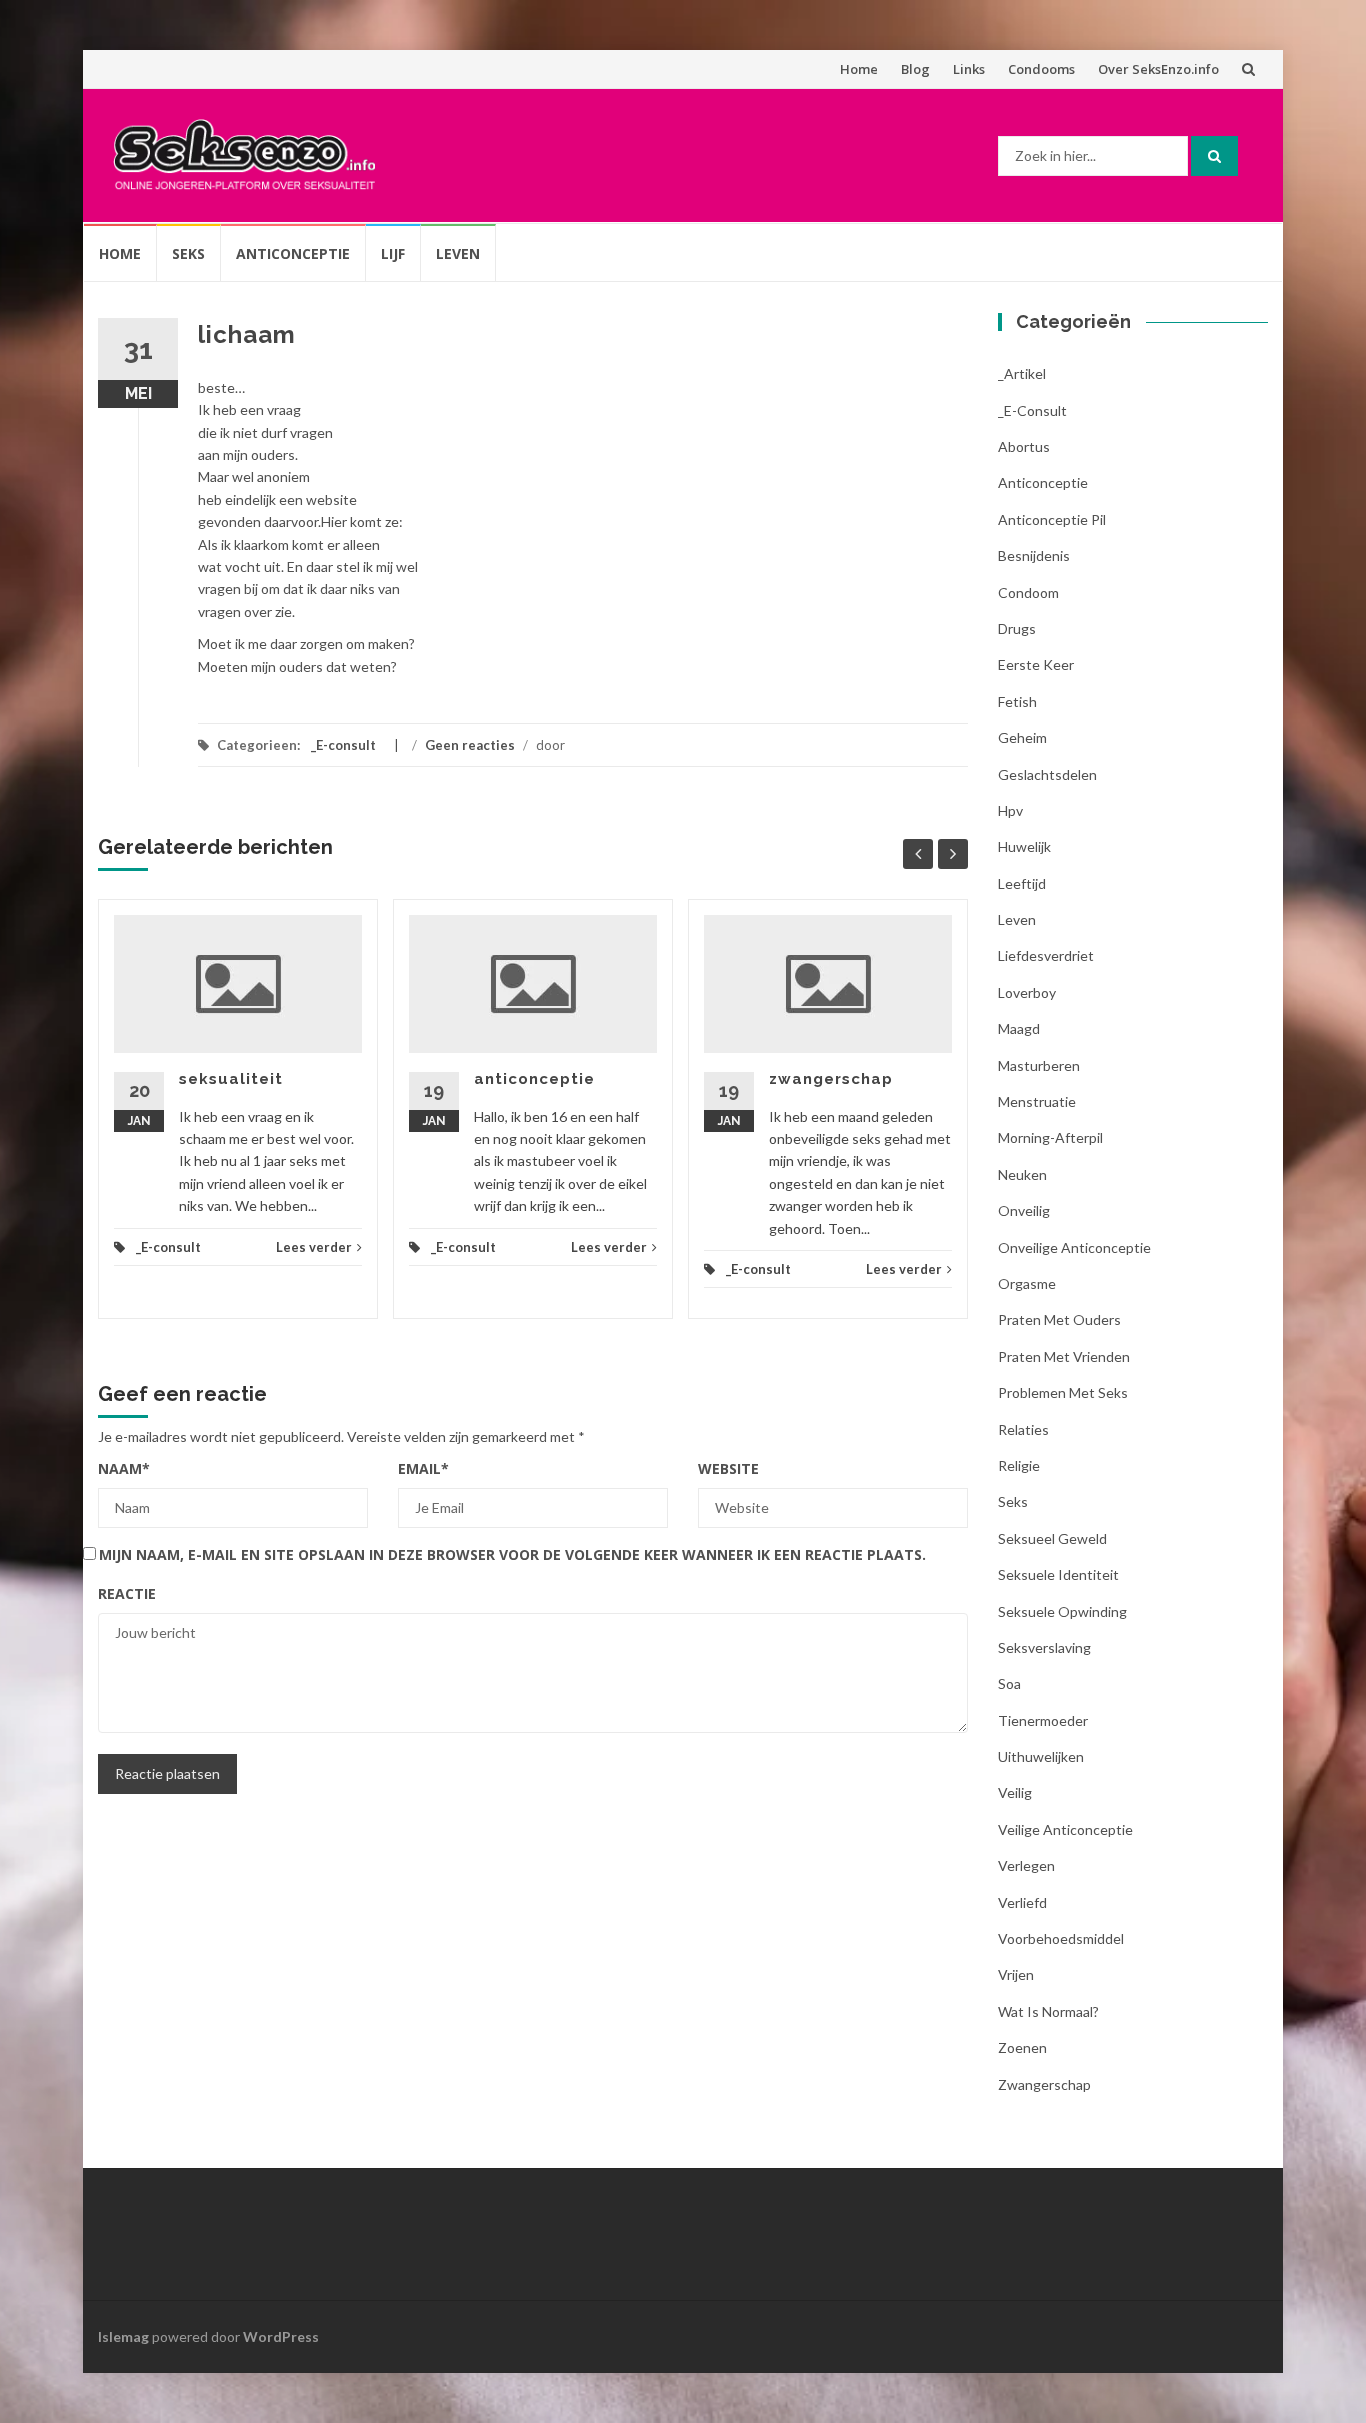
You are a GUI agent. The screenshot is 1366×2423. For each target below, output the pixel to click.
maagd (1019, 1028)
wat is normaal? (1048, 2011)
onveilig (1024, 1210)
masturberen (1039, 1065)
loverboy (1027, 992)
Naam (124, 1468)
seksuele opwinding (1062, 1611)
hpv (1010, 810)
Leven (458, 253)
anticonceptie (534, 1079)
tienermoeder (1043, 1720)
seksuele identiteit (1058, 1574)
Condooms (1041, 69)
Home (859, 69)
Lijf (393, 253)
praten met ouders (1059, 1319)
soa (1009, 1683)
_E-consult (343, 745)
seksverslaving (1044, 1647)
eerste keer (1036, 664)
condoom (1028, 592)
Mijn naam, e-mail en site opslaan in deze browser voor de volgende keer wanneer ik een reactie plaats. (512, 1554)
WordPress (281, 2336)
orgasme (1027, 1283)
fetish (1017, 701)
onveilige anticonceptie (1074, 1247)
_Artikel (1022, 373)
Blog (915, 69)
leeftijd (1022, 883)
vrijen (1016, 1974)
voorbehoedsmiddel (1061, 1938)
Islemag (123, 2336)
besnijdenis (1034, 555)
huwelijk (1024, 846)
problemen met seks (1063, 1392)
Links (969, 69)
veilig (1015, 1792)
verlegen (1026, 1865)
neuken (1022, 1174)
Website (728, 1468)
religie (1019, 1465)
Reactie (127, 1593)
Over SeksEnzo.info (1158, 69)
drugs (1017, 628)
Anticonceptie (293, 253)
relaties (1023, 1429)
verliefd (1022, 1902)
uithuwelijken (1041, 1756)
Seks (188, 253)
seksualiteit (231, 1079)
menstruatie (1037, 1101)
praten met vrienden (1064, 1356)
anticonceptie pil (1052, 519)
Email (423, 1468)
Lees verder (314, 1247)
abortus (1024, 446)
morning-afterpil (1050, 1137)
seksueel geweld (1052, 1538)
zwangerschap (831, 1079)
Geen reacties (470, 745)
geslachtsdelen (1047, 774)
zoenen (1022, 2047)
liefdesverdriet (1046, 955)
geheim (1022, 737)
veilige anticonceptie (1065, 1829)
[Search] (1214, 156)
